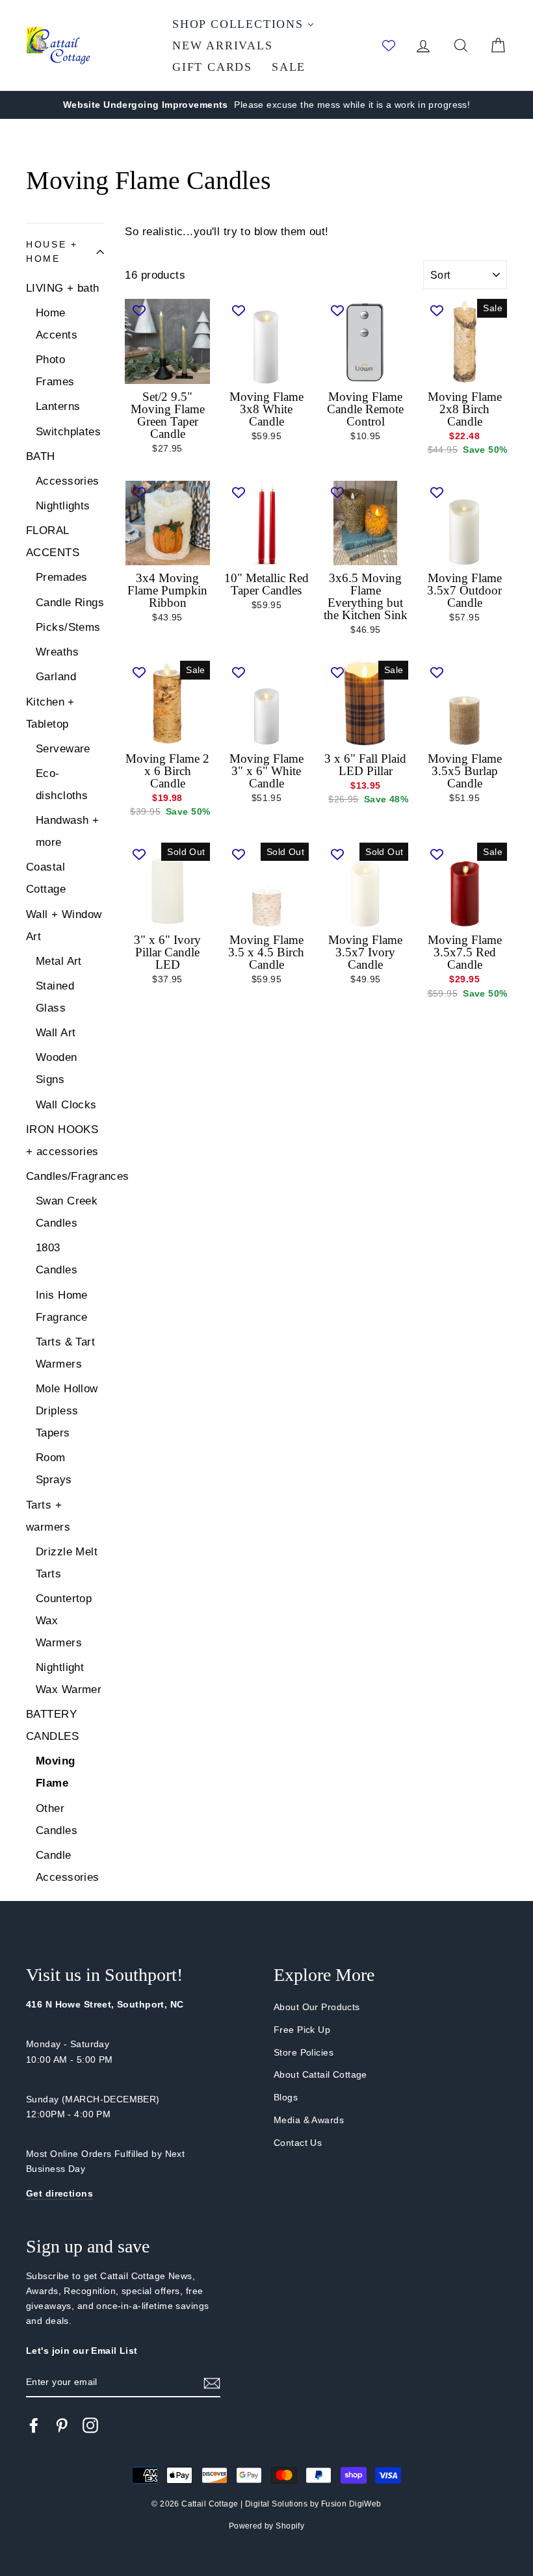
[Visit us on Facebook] (34, 2425)
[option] (266, 105)
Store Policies (304, 2052)
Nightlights (63, 506)
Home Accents (57, 324)
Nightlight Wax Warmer (69, 1678)
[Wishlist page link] (389, 45)
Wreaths (57, 652)
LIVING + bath (63, 288)
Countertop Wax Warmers (64, 1621)
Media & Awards (309, 2120)
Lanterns (58, 406)
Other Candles (57, 1819)
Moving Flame (56, 1772)
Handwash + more (67, 831)
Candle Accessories (68, 1866)
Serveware (63, 749)
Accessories (68, 481)
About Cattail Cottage (320, 2074)
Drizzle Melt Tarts (67, 1563)
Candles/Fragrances (65, 1176)
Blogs (286, 2097)
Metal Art (59, 961)
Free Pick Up (302, 2030)
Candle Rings (70, 603)
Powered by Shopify (267, 2526)
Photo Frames (55, 371)
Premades (61, 577)
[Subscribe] (212, 2383)
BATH (41, 456)
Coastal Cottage (46, 878)
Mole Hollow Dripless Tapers (67, 1411)
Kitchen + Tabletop (50, 713)
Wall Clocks (66, 1105)
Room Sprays (54, 1469)
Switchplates (68, 432)
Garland (56, 677)
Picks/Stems (68, 627)
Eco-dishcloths (62, 784)
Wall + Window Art (64, 925)
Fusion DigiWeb (351, 2504)
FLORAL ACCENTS (53, 542)
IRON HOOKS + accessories (62, 1141)
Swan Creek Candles (67, 1212)
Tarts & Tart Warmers (65, 1353)
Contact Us (298, 2143)
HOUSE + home (52, 252)
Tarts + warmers (48, 1516)
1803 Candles (57, 1259)
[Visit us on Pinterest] (62, 2425)
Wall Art (56, 1033)
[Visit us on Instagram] (90, 2425)
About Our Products (317, 2007)
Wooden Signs (57, 1068)
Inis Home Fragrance (62, 1306)
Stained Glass (55, 997)
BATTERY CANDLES (52, 1725)
